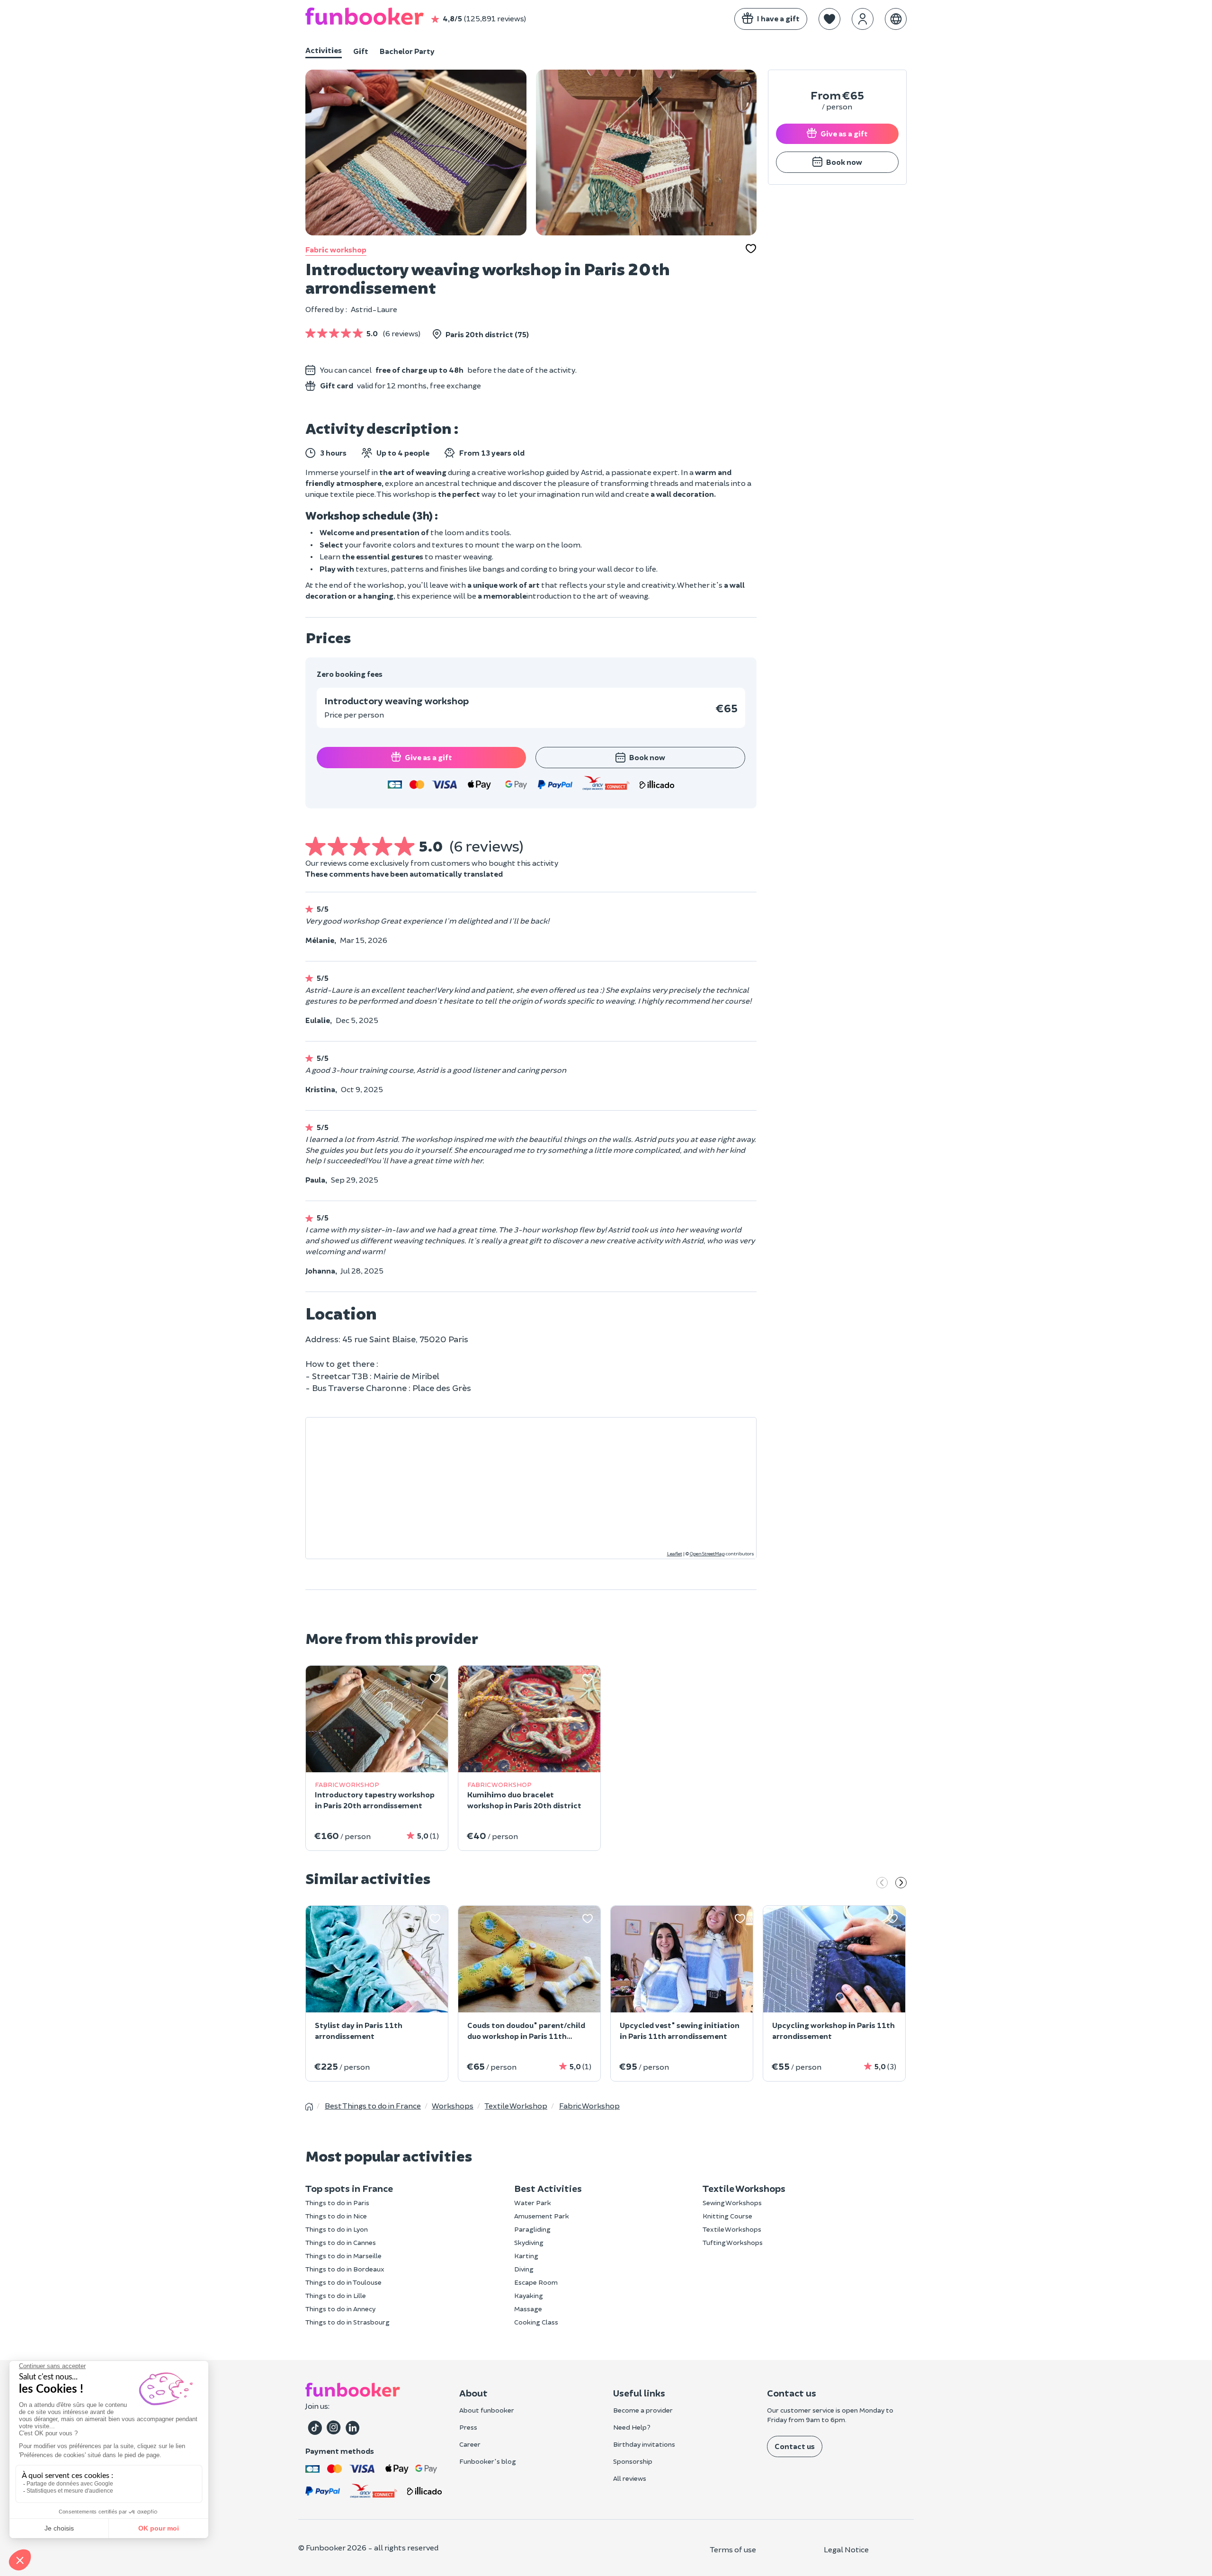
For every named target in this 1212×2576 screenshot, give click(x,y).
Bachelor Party (407, 51)
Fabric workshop (336, 249)
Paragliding (532, 2229)
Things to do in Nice (336, 2216)
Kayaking (529, 2295)
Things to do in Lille (336, 2295)
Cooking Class (536, 2322)
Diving (524, 2269)
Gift (361, 51)
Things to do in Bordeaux (345, 2269)
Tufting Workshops (733, 2242)
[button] (829, 19)
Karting (526, 2256)
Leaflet (675, 1553)
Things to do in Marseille (343, 2256)
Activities (324, 50)
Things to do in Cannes (341, 2242)
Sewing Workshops (732, 2203)
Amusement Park (542, 2216)
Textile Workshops (732, 2229)
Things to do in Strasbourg (348, 2322)
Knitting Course (727, 2216)
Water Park (533, 2203)
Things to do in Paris (337, 2203)
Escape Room (536, 2282)
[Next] (901, 1884)
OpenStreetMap (707, 1553)
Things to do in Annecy (340, 2309)
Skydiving (529, 2242)
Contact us (795, 2446)
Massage (528, 2309)
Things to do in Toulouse (343, 2282)
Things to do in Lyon (337, 2229)
